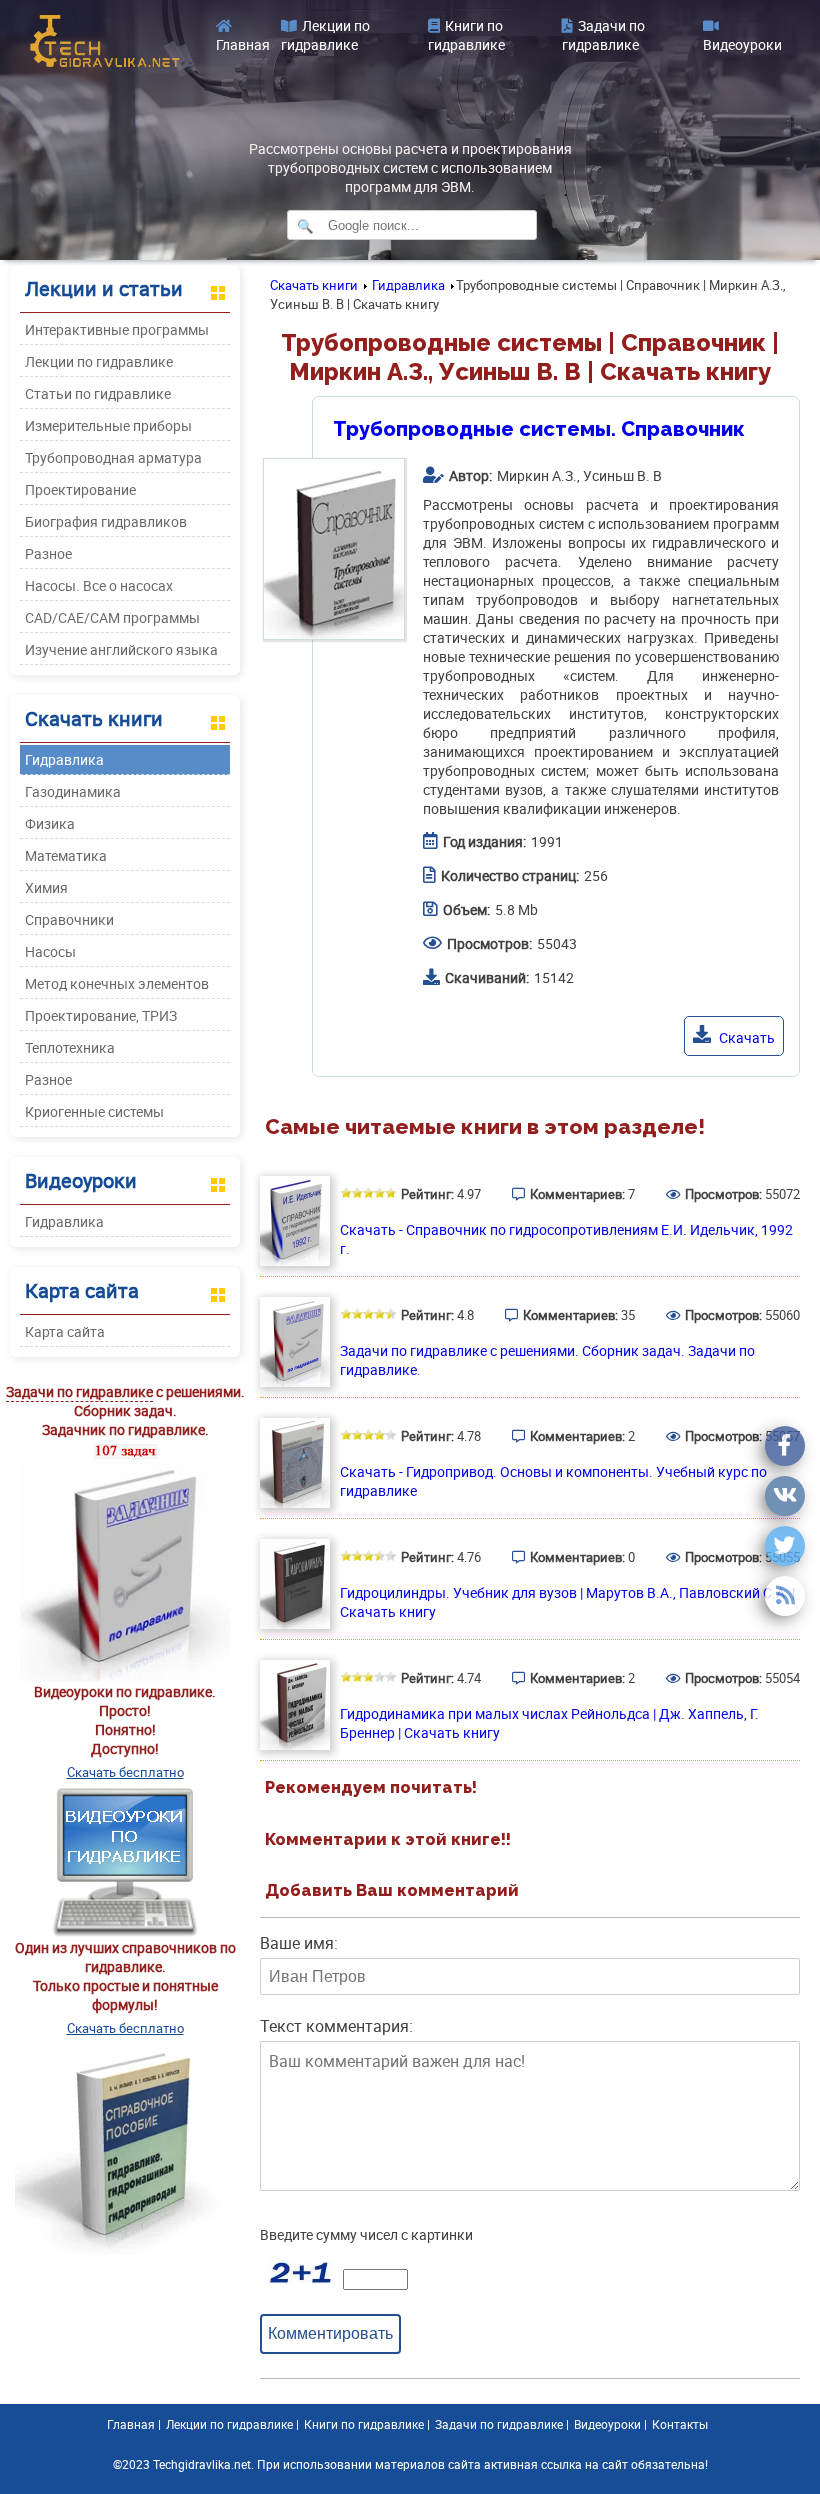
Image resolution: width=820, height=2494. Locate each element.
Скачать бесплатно (125, 1772)
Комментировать (330, 2333)
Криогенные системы (94, 1111)
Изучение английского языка (121, 649)
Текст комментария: (336, 2026)
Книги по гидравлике (466, 35)
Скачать (745, 1037)
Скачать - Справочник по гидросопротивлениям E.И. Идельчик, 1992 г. (566, 1239)
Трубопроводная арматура (113, 457)
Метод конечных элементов (117, 983)
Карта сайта (65, 1331)
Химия (46, 887)
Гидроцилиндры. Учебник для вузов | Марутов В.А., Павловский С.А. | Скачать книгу (567, 1602)
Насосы (50, 951)
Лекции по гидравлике (325, 35)
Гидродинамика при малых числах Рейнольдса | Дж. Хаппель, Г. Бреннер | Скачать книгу (549, 1723)
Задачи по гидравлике (603, 35)
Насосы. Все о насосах (99, 585)
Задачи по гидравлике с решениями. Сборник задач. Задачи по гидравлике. (547, 1360)
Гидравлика (64, 759)
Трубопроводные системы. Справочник (539, 429)
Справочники (69, 919)
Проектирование (80, 489)
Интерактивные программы (117, 329)
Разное (48, 553)
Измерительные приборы (108, 425)
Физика (50, 823)
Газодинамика (73, 791)
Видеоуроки (742, 44)
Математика (66, 855)
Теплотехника (70, 1047)
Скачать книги (314, 285)
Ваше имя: (299, 1943)
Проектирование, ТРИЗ (101, 1015)
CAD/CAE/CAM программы (112, 617)
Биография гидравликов (106, 521)
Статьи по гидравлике (98, 393)
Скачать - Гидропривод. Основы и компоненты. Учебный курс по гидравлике (553, 1481)
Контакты (680, 2424)
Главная (243, 44)
